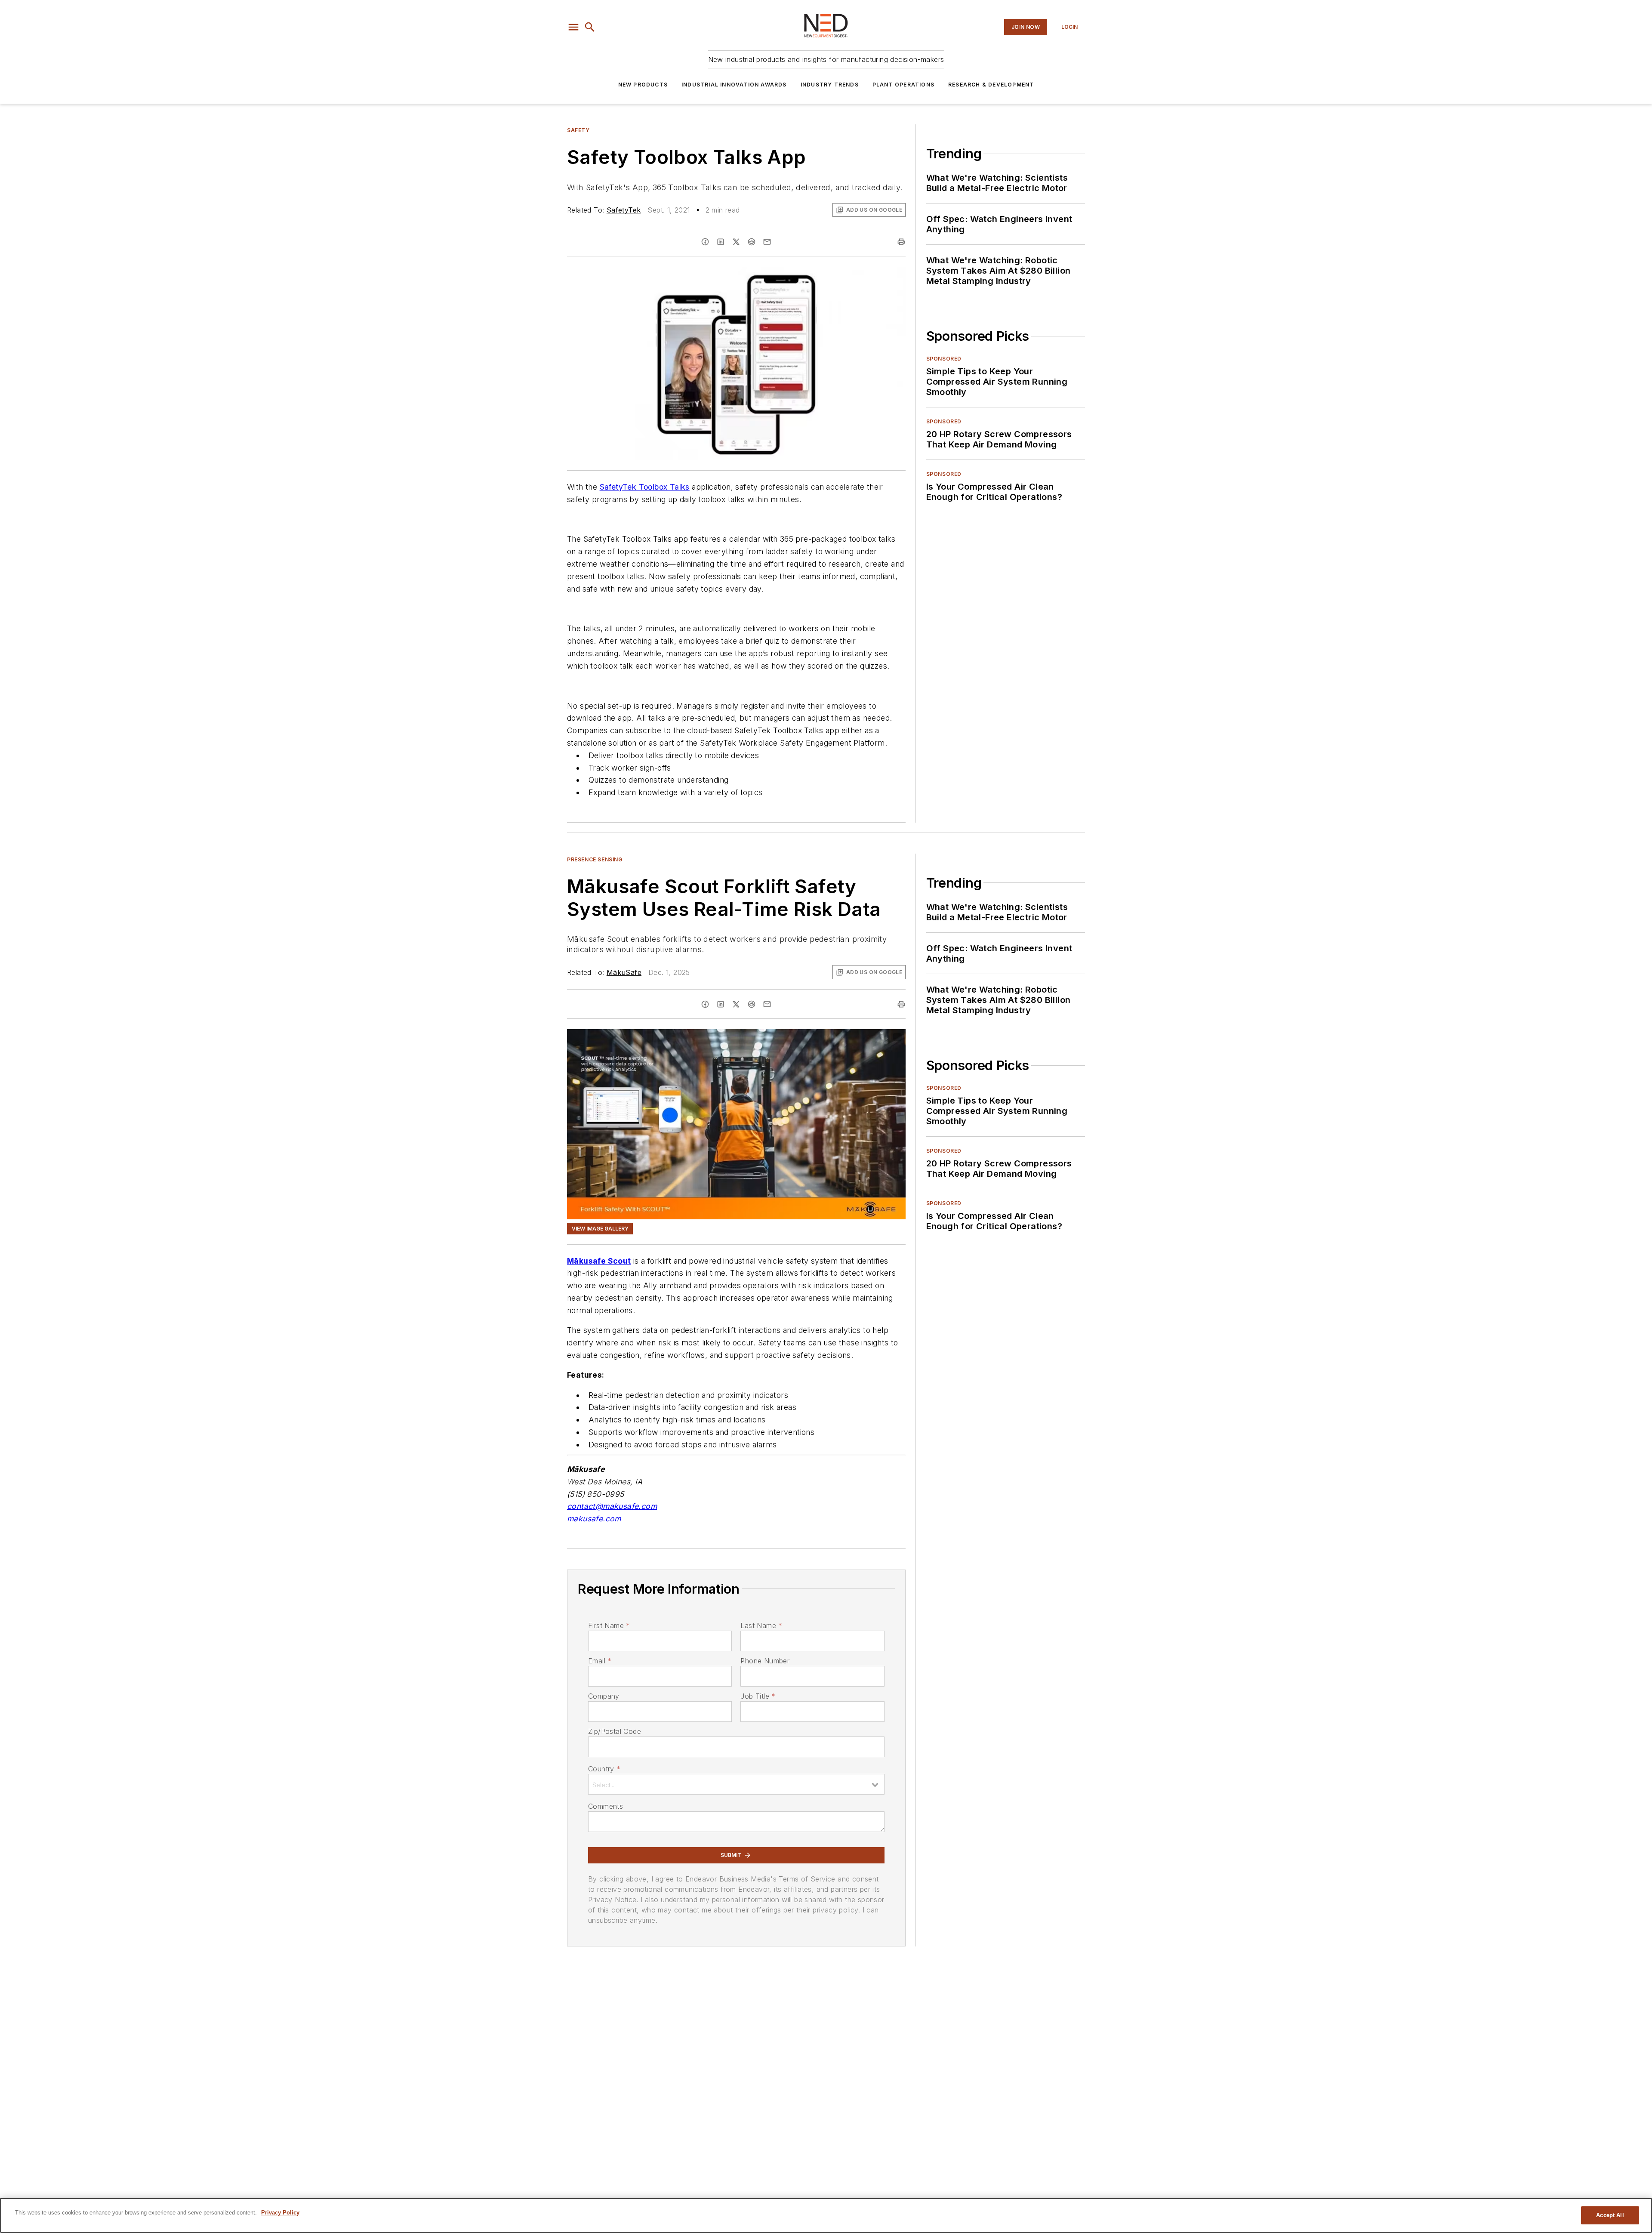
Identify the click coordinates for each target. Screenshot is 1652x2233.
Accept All (1610, 2215)
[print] (901, 242)
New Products (643, 85)
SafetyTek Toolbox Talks (645, 487)
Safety (578, 130)
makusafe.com (594, 1519)
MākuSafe (624, 972)
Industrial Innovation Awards (734, 85)
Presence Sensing (595, 859)
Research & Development (991, 85)
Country (604, 1769)
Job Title (758, 1696)
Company (604, 1696)
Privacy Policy (280, 2213)
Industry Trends (830, 85)
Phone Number (765, 1661)
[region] (826, 2215)
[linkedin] (721, 242)
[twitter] (736, 242)
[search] (590, 27)
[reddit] (752, 242)
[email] (767, 242)
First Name (609, 1625)
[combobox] (736, 1784)
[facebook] (705, 242)
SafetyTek (624, 210)
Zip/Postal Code (615, 1731)
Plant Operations (903, 85)
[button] (573, 27)
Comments (606, 1806)
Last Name (761, 1625)
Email (600, 1661)
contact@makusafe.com (612, 1506)
